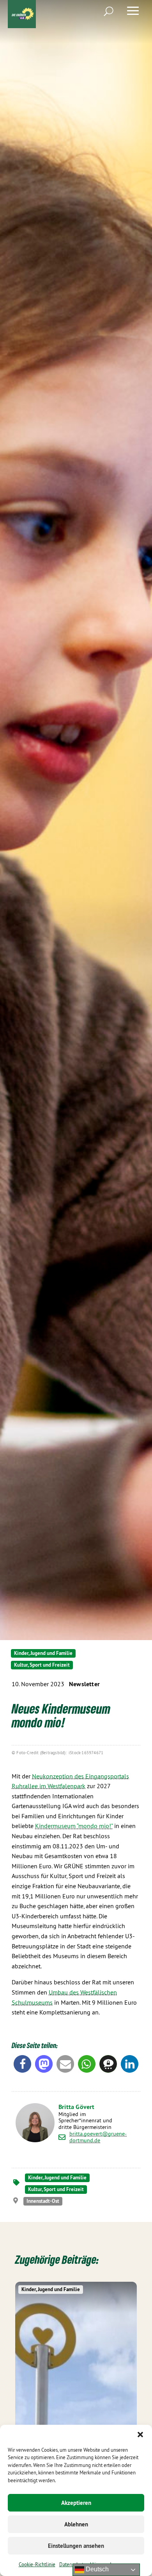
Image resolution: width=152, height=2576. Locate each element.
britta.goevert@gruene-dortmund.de (98, 2137)
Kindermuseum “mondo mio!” (74, 1826)
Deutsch (96, 2569)
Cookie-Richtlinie (37, 2564)
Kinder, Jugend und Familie (43, 1653)
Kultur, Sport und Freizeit (42, 1665)
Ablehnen (76, 2524)
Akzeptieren (76, 2503)
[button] (140, 2435)
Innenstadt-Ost (43, 2201)
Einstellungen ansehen (76, 2546)
